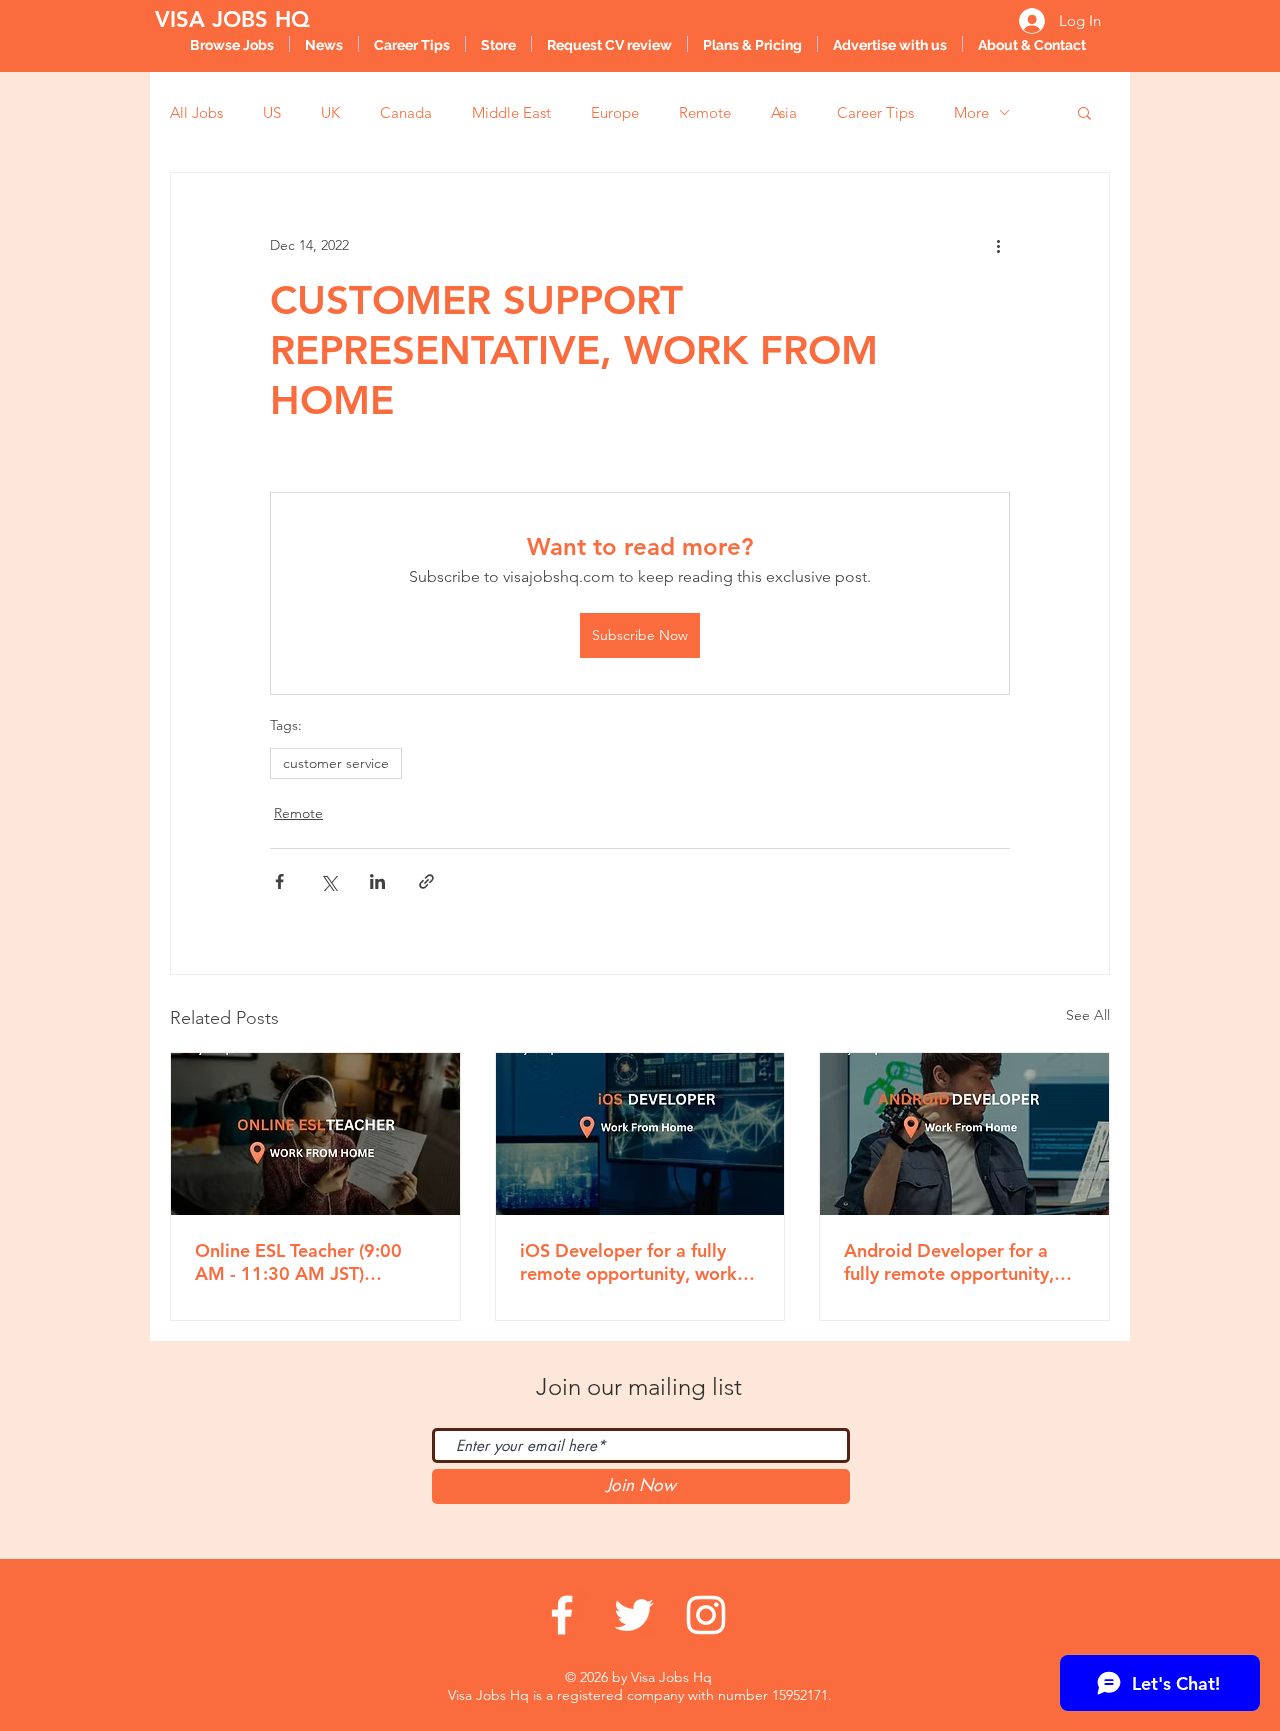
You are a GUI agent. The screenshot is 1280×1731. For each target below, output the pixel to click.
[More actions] (998, 245)
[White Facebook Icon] (562, 1615)
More (971, 112)
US (272, 112)
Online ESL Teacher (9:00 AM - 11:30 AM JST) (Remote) (298, 1262)
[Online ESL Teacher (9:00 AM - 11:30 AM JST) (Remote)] (315, 1134)
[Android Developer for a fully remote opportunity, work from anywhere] (964, 1134)
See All (1088, 1015)
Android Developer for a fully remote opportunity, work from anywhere (949, 1262)
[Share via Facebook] (279, 881)
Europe (615, 112)
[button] (1084, 112)
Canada (406, 112)
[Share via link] (426, 881)
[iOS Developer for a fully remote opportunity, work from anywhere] (640, 1134)
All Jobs (196, 112)
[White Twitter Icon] (634, 1615)
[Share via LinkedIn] (377, 881)
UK (330, 112)
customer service (336, 763)
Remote (705, 112)
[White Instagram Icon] (706, 1615)
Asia (784, 112)
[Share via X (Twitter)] (328, 881)
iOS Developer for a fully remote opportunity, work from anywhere (628, 1262)
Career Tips (875, 112)
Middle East (511, 112)
